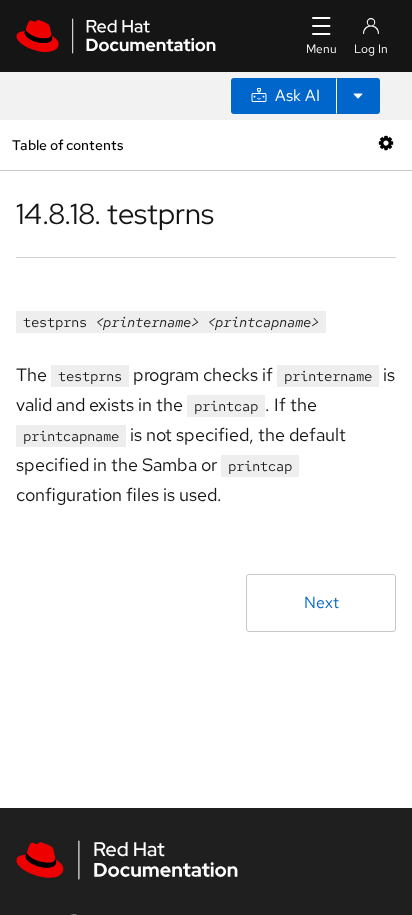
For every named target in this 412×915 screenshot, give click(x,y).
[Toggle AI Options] (358, 96)
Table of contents (67, 144)
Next (321, 602)
